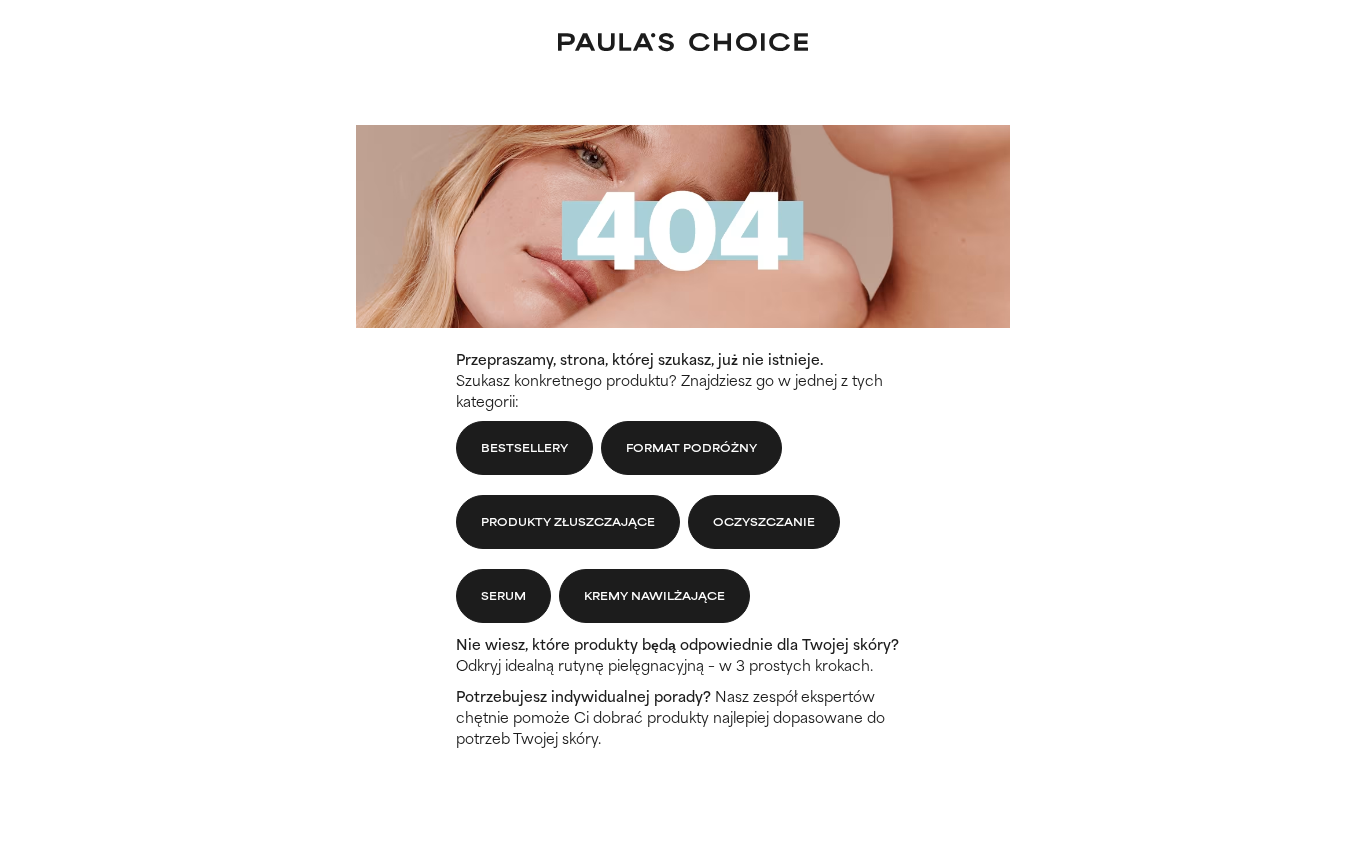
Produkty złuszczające (568, 521)
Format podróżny (691, 447)
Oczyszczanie (764, 521)
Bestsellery (524, 447)
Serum (503, 595)
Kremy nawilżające (654, 595)
